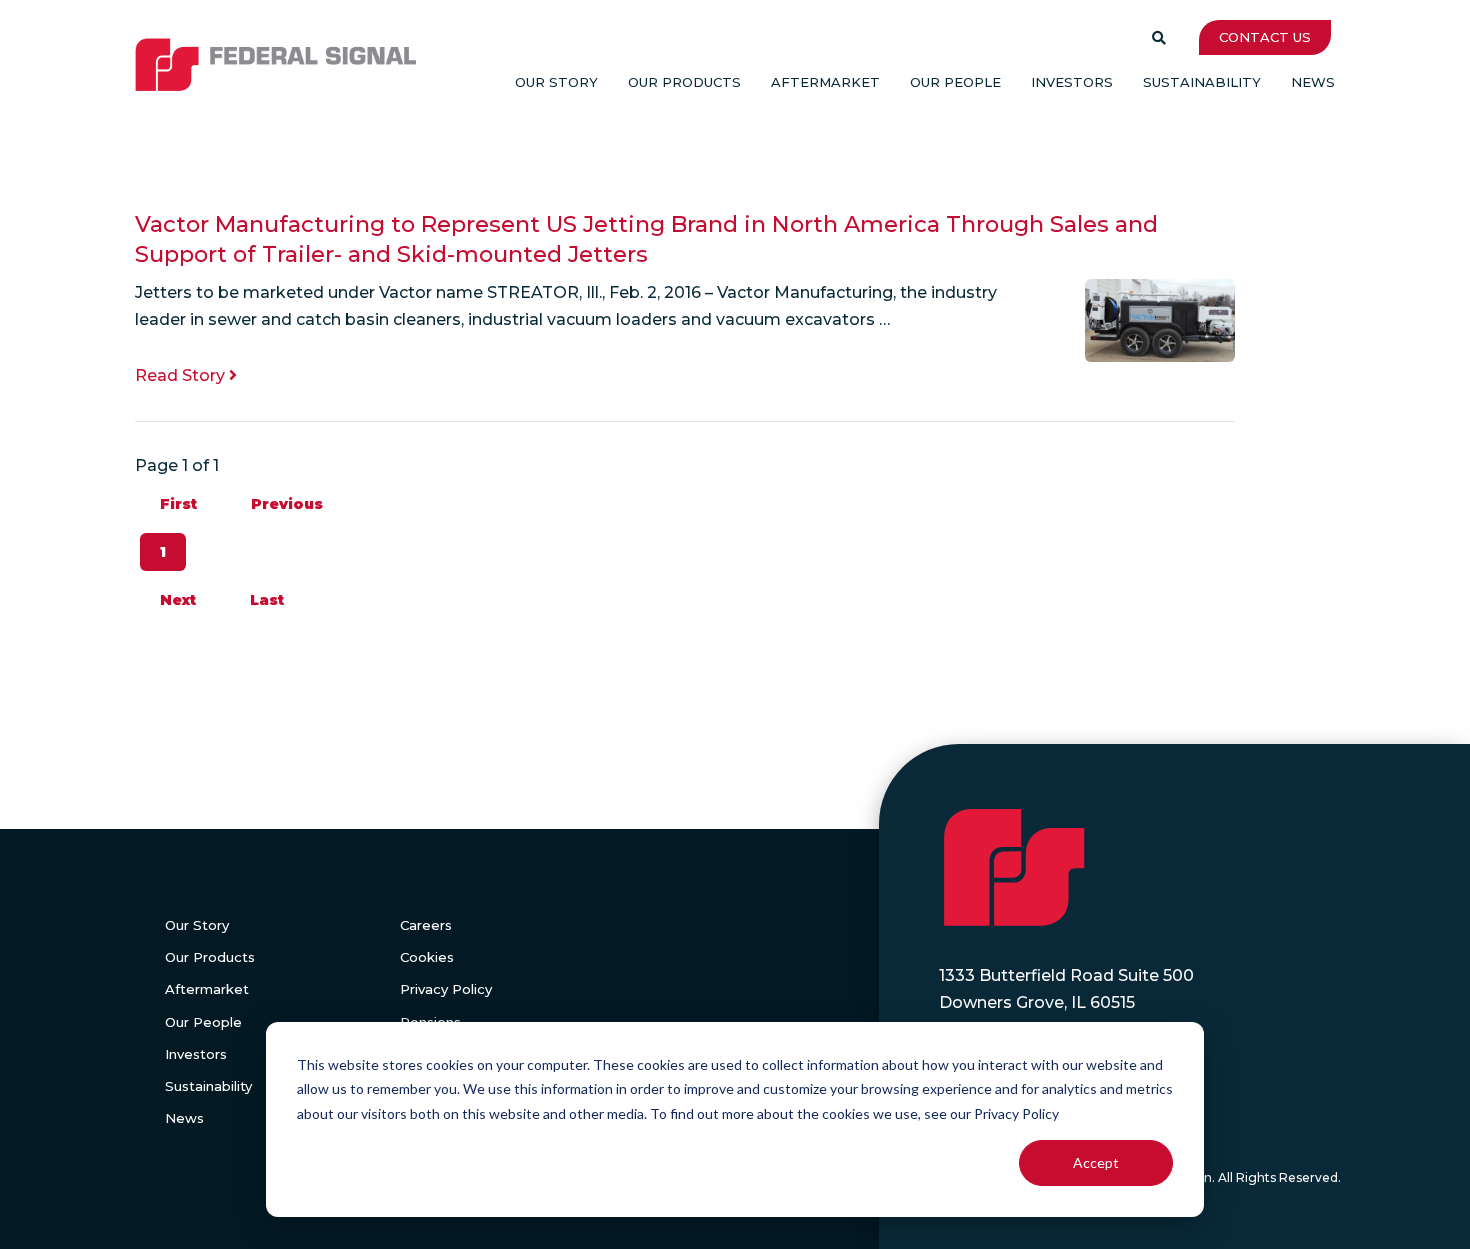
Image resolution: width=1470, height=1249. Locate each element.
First (178, 504)
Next (178, 600)
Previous (287, 504)
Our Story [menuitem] (556, 82)
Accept (1096, 1162)
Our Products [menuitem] (684, 82)
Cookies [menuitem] (427, 957)
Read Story (182, 375)
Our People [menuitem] (955, 82)
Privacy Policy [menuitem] (446, 989)
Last (267, 600)
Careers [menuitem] (426, 925)
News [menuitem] (1313, 82)
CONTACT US (1265, 37)
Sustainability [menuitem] (1202, 82)
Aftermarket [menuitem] (825, 82)
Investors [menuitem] (1072, 82)
